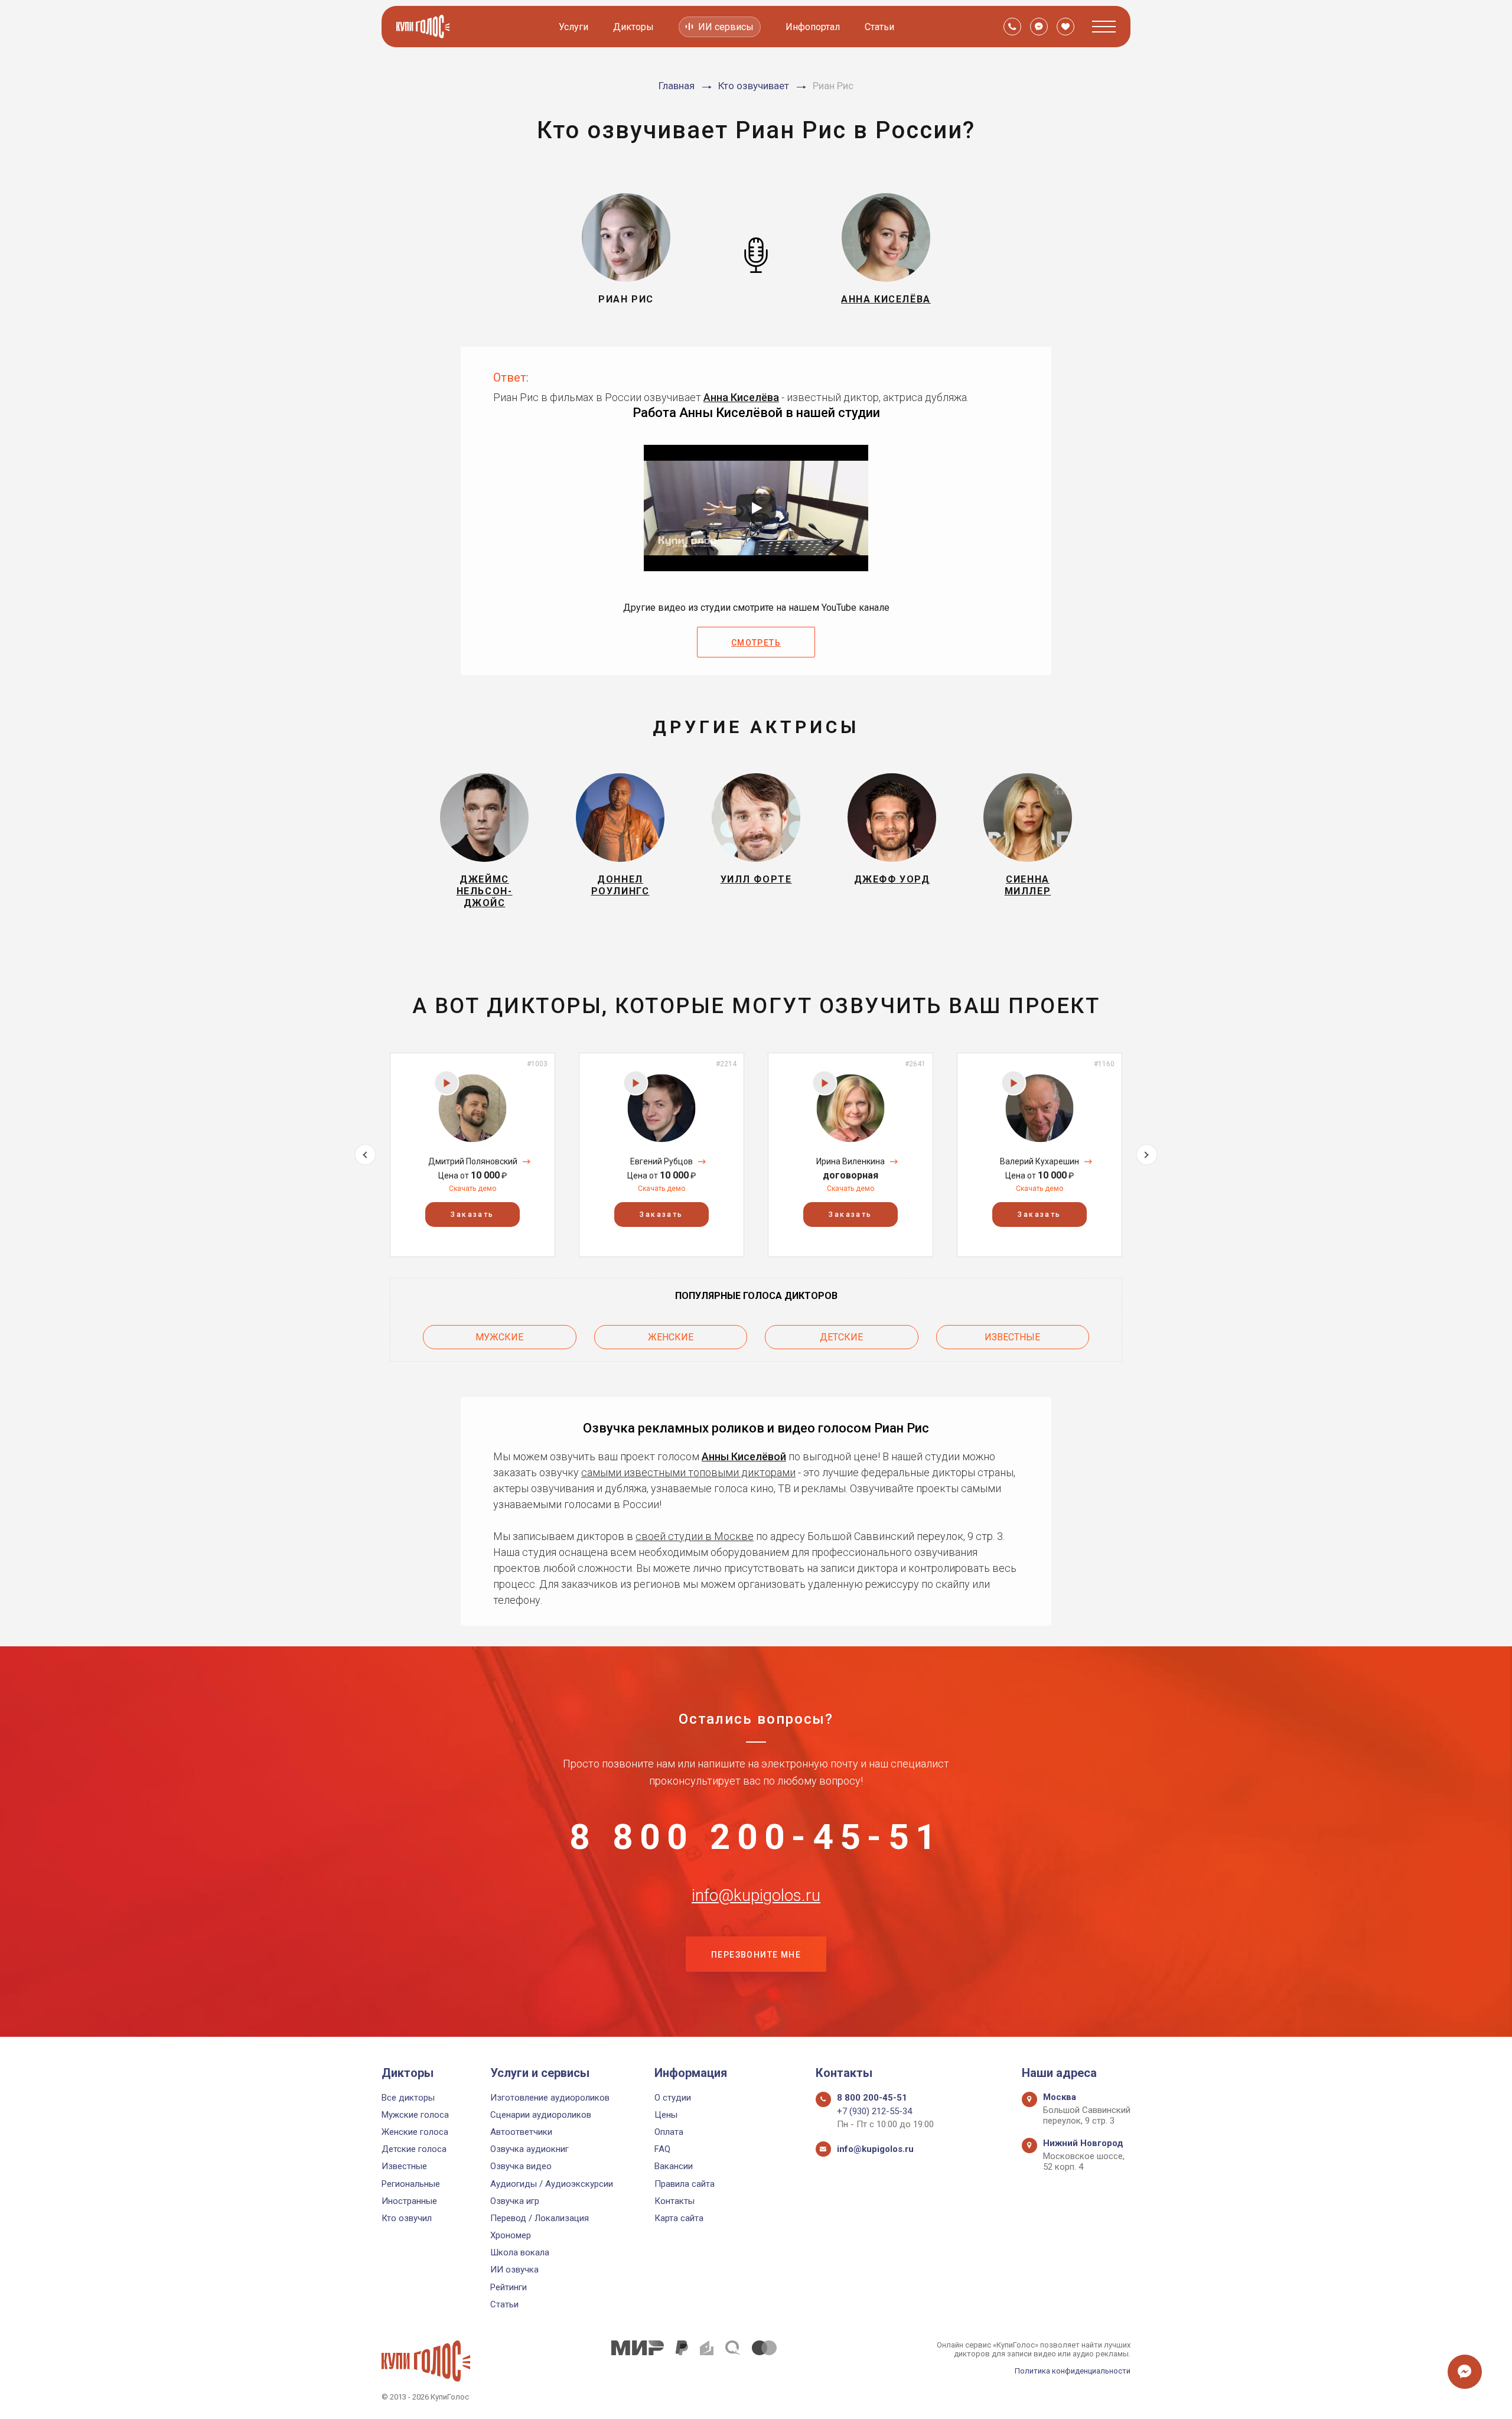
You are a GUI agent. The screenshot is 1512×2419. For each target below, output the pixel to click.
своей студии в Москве (695, 1536)
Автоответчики (521, 2132)
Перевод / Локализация (540, 2218)
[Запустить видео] (756, 508)
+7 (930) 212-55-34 (874, 2111)
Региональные (411, 2184)
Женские (671, 1337)
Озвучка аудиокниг (529, 2149)
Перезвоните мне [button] (756, 1955)
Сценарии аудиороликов (541, 2115)
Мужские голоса (415, 2115)
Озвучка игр (515, 2201)
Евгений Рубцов (661, 1161)
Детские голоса (414, 2149)
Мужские (499, 1337)
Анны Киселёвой (744, 1456)
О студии (673, 2098)
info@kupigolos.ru (756, 1896)
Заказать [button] (472, 1215)
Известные (1012, 1337)
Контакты (674, 2201)
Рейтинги (509, 2287)
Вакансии (674, 2166)
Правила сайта (685, 2184)
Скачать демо (472, 1189)
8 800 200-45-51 (756, 1837)
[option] (472, 1155)
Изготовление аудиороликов (550, 2098)
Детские (841, 1337)
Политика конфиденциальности (1073, 2371)
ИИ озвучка (514, 2270)
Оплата (669, 2132)
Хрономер (511, 2235)
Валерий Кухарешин (1039, 1161)
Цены (666, 2115)
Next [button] (1147, 1155)
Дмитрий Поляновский (473, 1161)
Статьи (879, 27)
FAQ (662, 2149)
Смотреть (756, 643)
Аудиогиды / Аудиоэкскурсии (552, 2184)
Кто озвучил (407, 2218)
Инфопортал (813, 27)
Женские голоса (415, 2132)
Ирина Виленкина (850, 1161)
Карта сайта (679, 2218)
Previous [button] (365, 1155)
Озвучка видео (521, 2166)
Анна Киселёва (741, 397)
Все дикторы (408, 2098)
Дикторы (633, 27)
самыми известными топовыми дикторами (688, 1472)
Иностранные (409, 2201)
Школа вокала (520, 2252)
